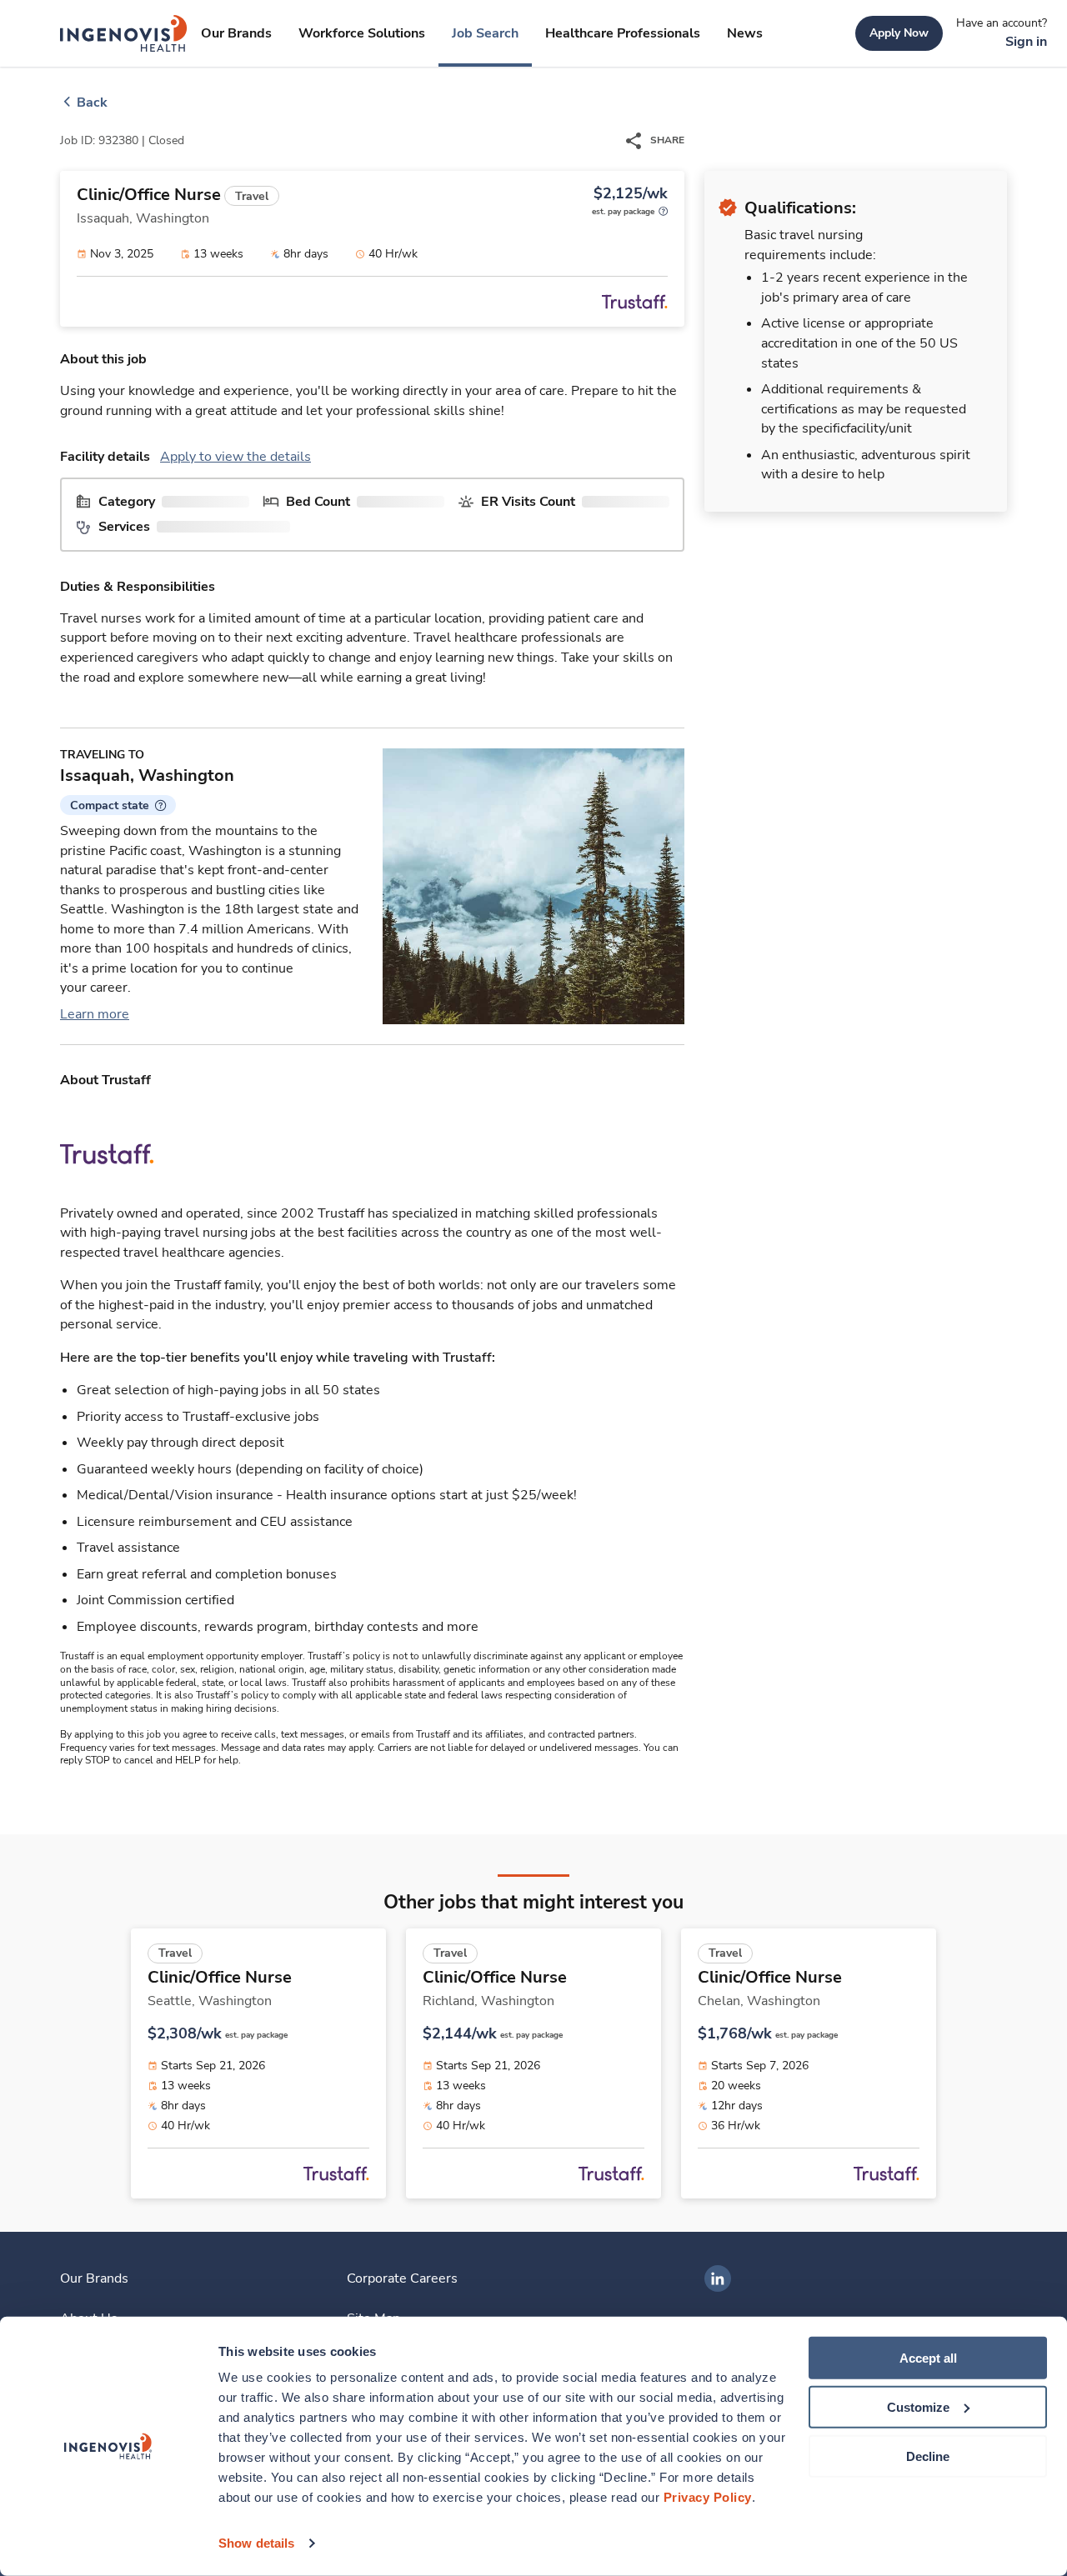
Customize (918, 2407)
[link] (124, 33)
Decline (928, 2456)
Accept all (928, 2358)
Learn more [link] (95, 1014)
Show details (256, 2543)
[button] (118, 805)
